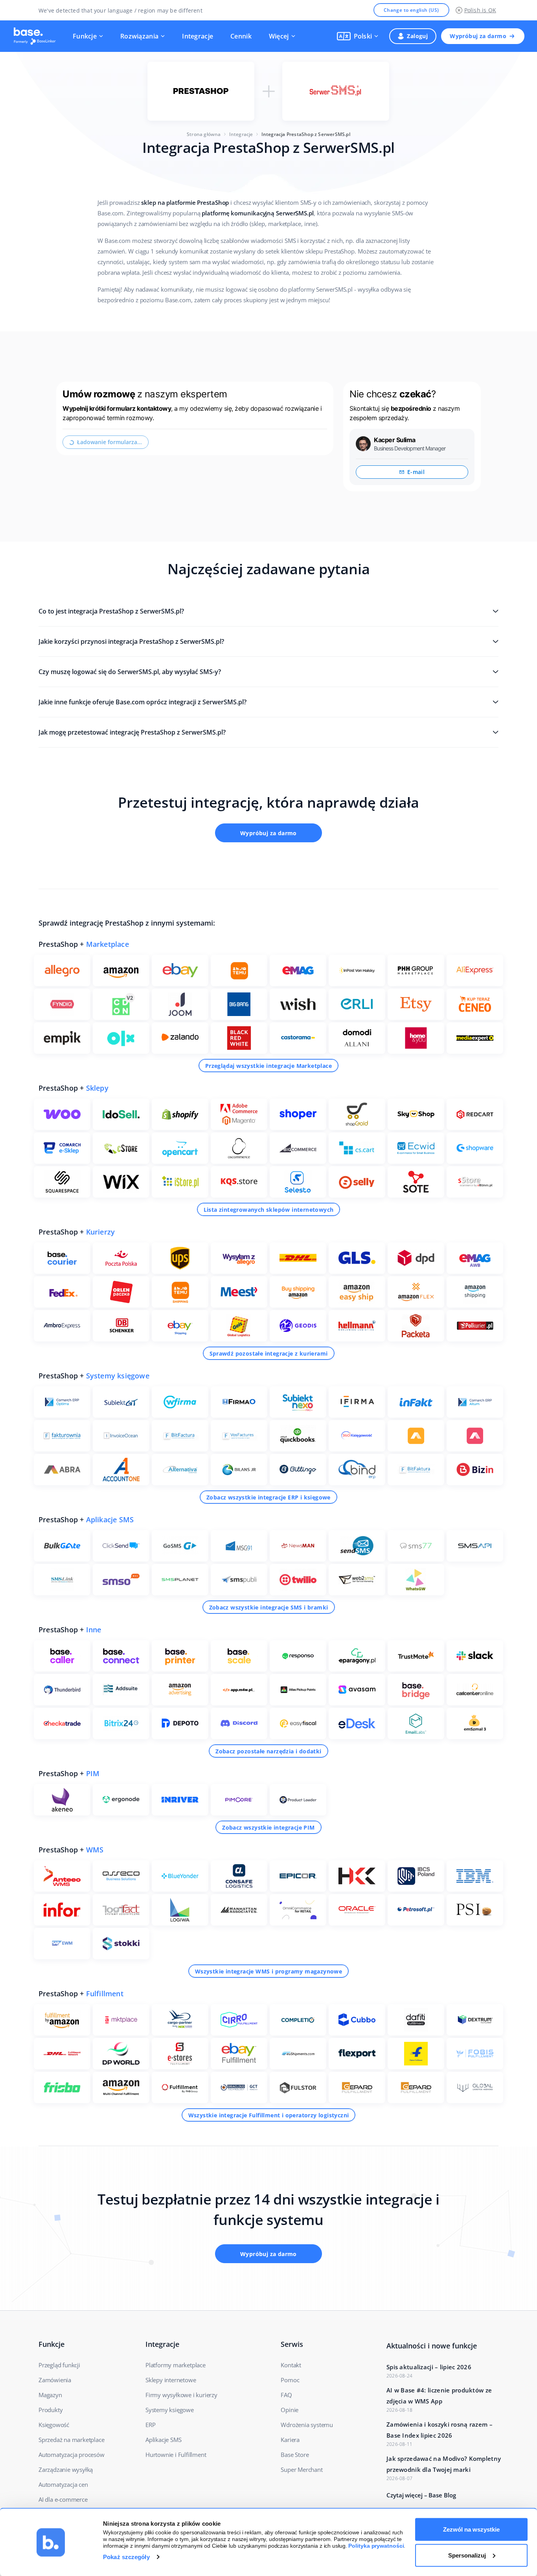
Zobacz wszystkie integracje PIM (268, 1827)
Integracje (198, 36)
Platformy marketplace (176, 2365)
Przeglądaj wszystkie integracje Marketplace (268, 1066)
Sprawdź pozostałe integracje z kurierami (269, 1353)
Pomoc (290, 2380)
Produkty (51, 2410)
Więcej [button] (279, 36)
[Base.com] (37, 36)
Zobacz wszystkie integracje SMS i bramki (269, 1607)
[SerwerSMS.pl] (336, 91)
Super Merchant (302, 2469)
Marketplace (108, 944)
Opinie (290, 2410)
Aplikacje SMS (110, 1520)
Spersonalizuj (467, 2555)
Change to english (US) (411, 10)
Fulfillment (105, 1994)
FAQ (286, 2395)
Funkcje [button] (85, 36)
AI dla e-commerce (63, 2499)
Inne (94, 1630)
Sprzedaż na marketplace (71, 2440)
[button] (358, 36)
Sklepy (97, 1088)
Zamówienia (55, 2380)
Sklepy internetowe (171, 2380)
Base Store (295, 2455)
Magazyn (50, 2395)
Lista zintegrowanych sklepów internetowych (269, 1210)
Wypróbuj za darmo (478, 36)
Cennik (241, 36)
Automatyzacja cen (63, 2484)
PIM (93, 1773)
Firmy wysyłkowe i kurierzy (181, 2395)
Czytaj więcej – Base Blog (421, 2495)
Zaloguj (417, 36)
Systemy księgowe (118, 1376)
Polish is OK (480, 10)
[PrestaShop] (201, 91)
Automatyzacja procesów (72, 2455)
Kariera (290, 2440)
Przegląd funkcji (59, 2365)
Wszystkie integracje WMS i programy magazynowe (268, 1971)
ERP (150, 2425)
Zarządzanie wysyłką (66, 2469)
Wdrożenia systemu (307, 2425)
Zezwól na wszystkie (471, 2529)
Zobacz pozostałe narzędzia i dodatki (268, 1751)
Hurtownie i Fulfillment (176, 2455)
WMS (95, 1850)
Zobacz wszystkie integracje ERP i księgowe (268, 1497)
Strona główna (204, 134)
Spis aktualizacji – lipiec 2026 (429, 2367)
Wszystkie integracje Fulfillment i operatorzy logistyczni (269, 2115)
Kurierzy (101, 1232)
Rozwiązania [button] (139, 36)
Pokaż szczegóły (126, 2557)
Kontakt (291, 2365)
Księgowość (54, 2425)
